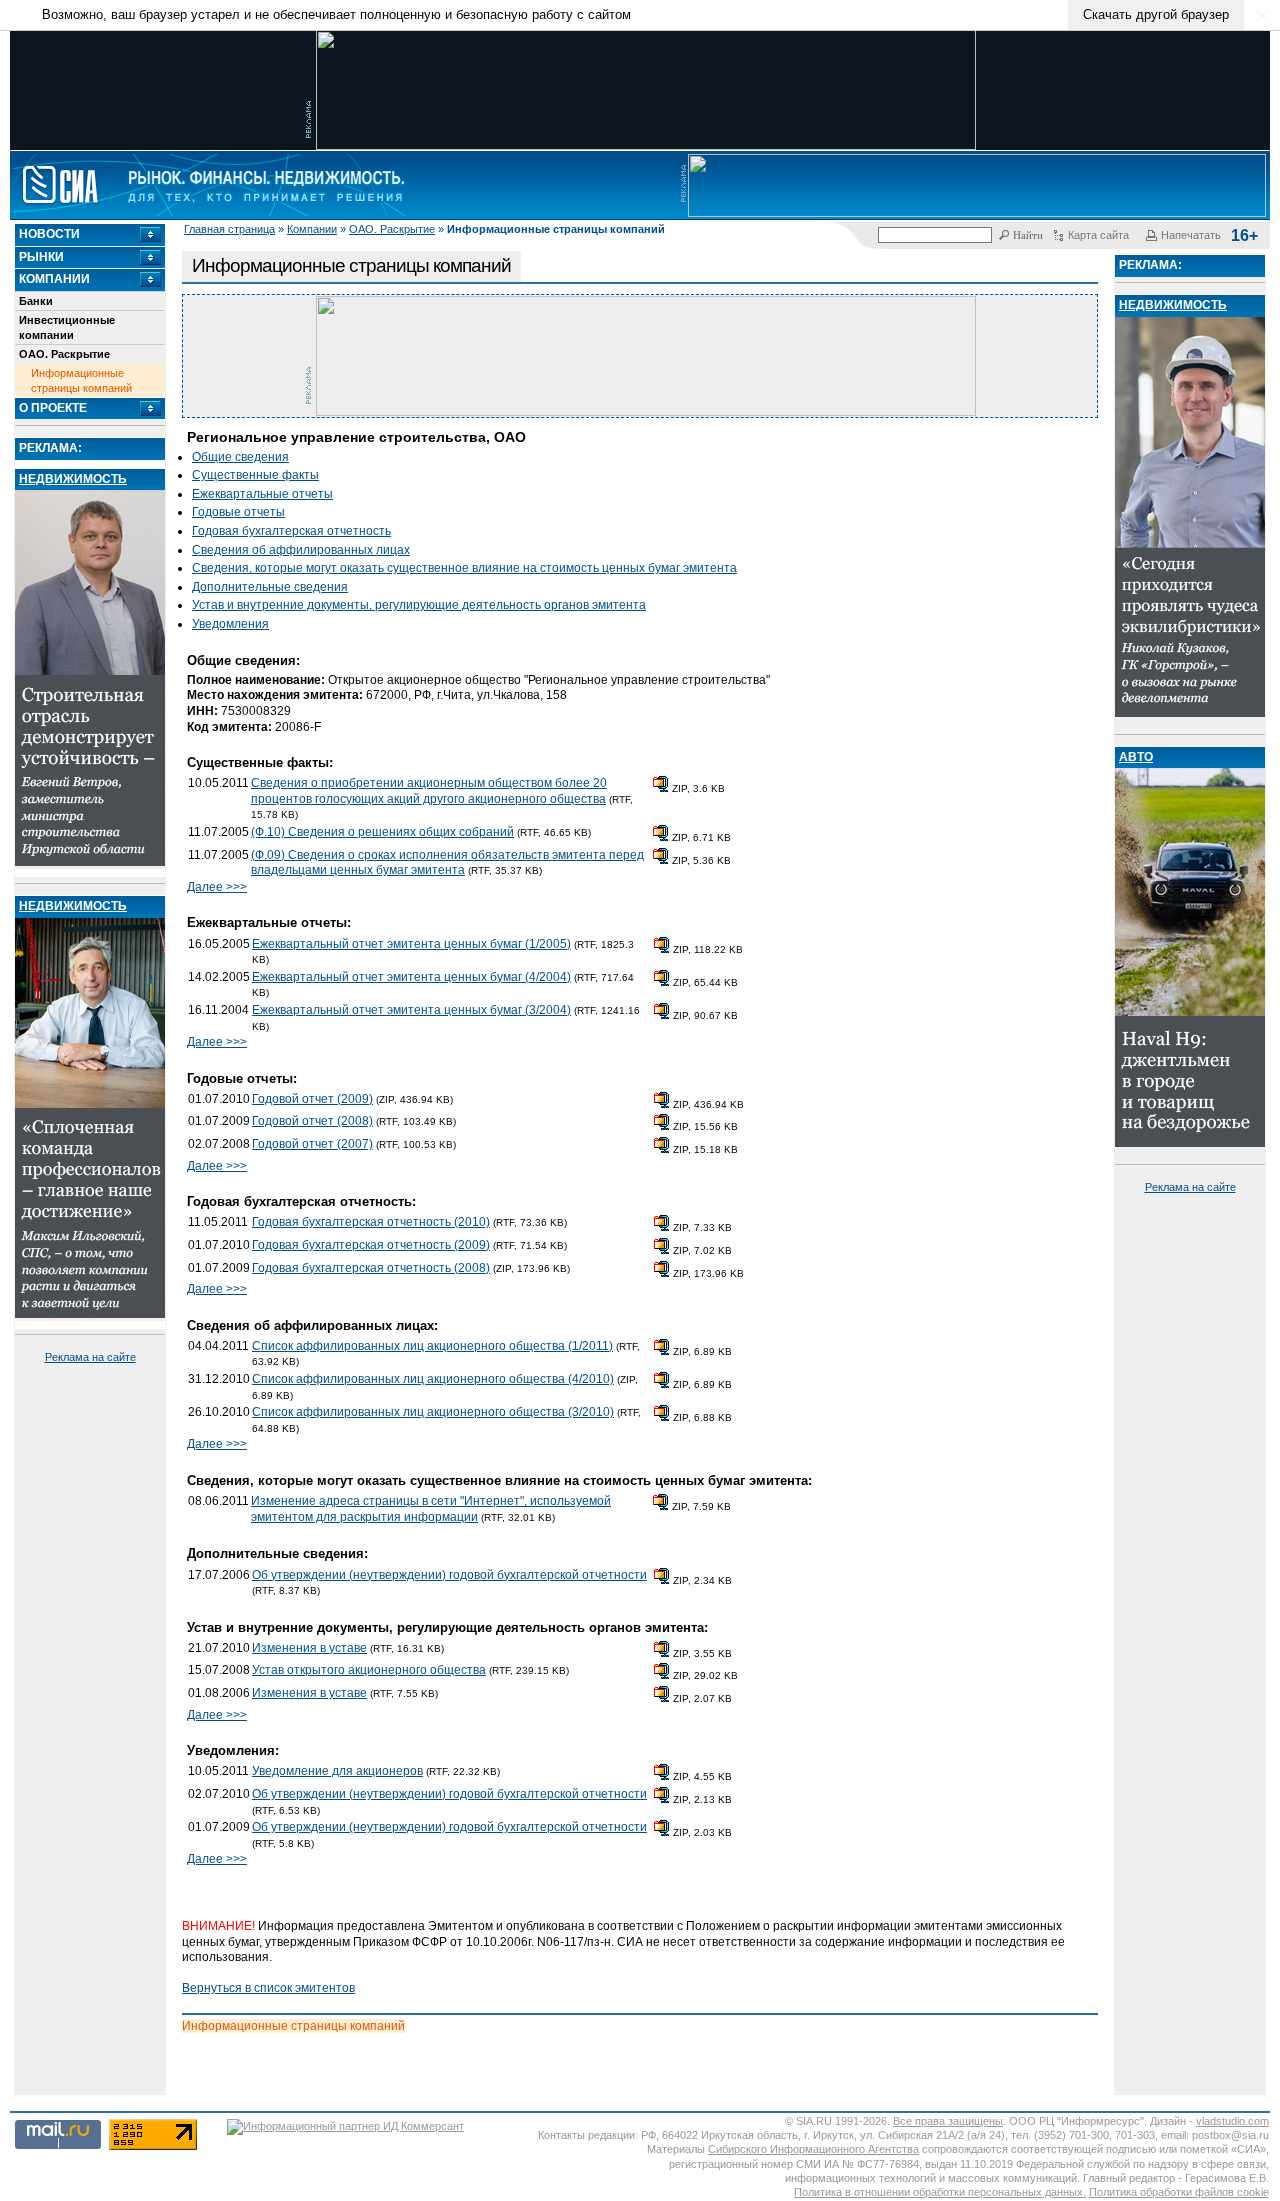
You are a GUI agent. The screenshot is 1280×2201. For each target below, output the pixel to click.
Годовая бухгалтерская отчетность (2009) (371, 1245)
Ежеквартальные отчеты (262, 494)
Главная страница (229, 229)
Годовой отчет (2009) (312, 1099)
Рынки (41, 257)
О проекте (53, 408)
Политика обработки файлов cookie (1179, 2192)
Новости (49, 234)
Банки (36, 301)
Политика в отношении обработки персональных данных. (940, 2192)
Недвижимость (73, 479)
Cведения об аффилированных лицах (301, 550)
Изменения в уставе (309, 1648)
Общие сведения (240, 457)
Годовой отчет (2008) (312, 1121)
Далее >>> (217, 887)
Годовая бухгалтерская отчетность (291, 531)
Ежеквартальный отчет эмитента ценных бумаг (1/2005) (411, 944)
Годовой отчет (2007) (312, 1144)
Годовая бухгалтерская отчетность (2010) (371, 1222)
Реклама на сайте (90, 1357)
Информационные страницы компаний (81, 380)
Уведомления (230, 624)
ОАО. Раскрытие (392, 229)
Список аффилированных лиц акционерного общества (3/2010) (433, 1412)
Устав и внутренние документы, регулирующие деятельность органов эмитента (419, 605)
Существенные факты (255, 475)
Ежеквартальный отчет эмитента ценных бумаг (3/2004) (411, 1010)
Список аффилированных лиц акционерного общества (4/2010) (433, 1379)
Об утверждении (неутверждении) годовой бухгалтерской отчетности (449, 1575)
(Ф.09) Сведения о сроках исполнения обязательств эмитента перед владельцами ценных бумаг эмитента (447, 863)
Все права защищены (948, 2121)
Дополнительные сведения (270, 587)
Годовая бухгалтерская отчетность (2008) (371, 1268)
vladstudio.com (1232, 2121)
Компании (312, 229)
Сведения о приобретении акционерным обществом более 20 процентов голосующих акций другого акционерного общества (429, 791)
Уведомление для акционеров (337, 1771)
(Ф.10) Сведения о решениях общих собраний (382, 832)
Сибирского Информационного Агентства (813, 2149)
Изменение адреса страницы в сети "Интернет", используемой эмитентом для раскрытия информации (431, 1509)
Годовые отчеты (238, 512)
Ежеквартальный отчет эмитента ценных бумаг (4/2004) (411, 977)
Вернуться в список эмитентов (268, 1988)
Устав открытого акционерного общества (369, 1670)
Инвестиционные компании (67, 327)
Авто (1136, 757)
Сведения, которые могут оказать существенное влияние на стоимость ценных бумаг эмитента (464, 568)
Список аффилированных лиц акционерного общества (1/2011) (432, 1346)
